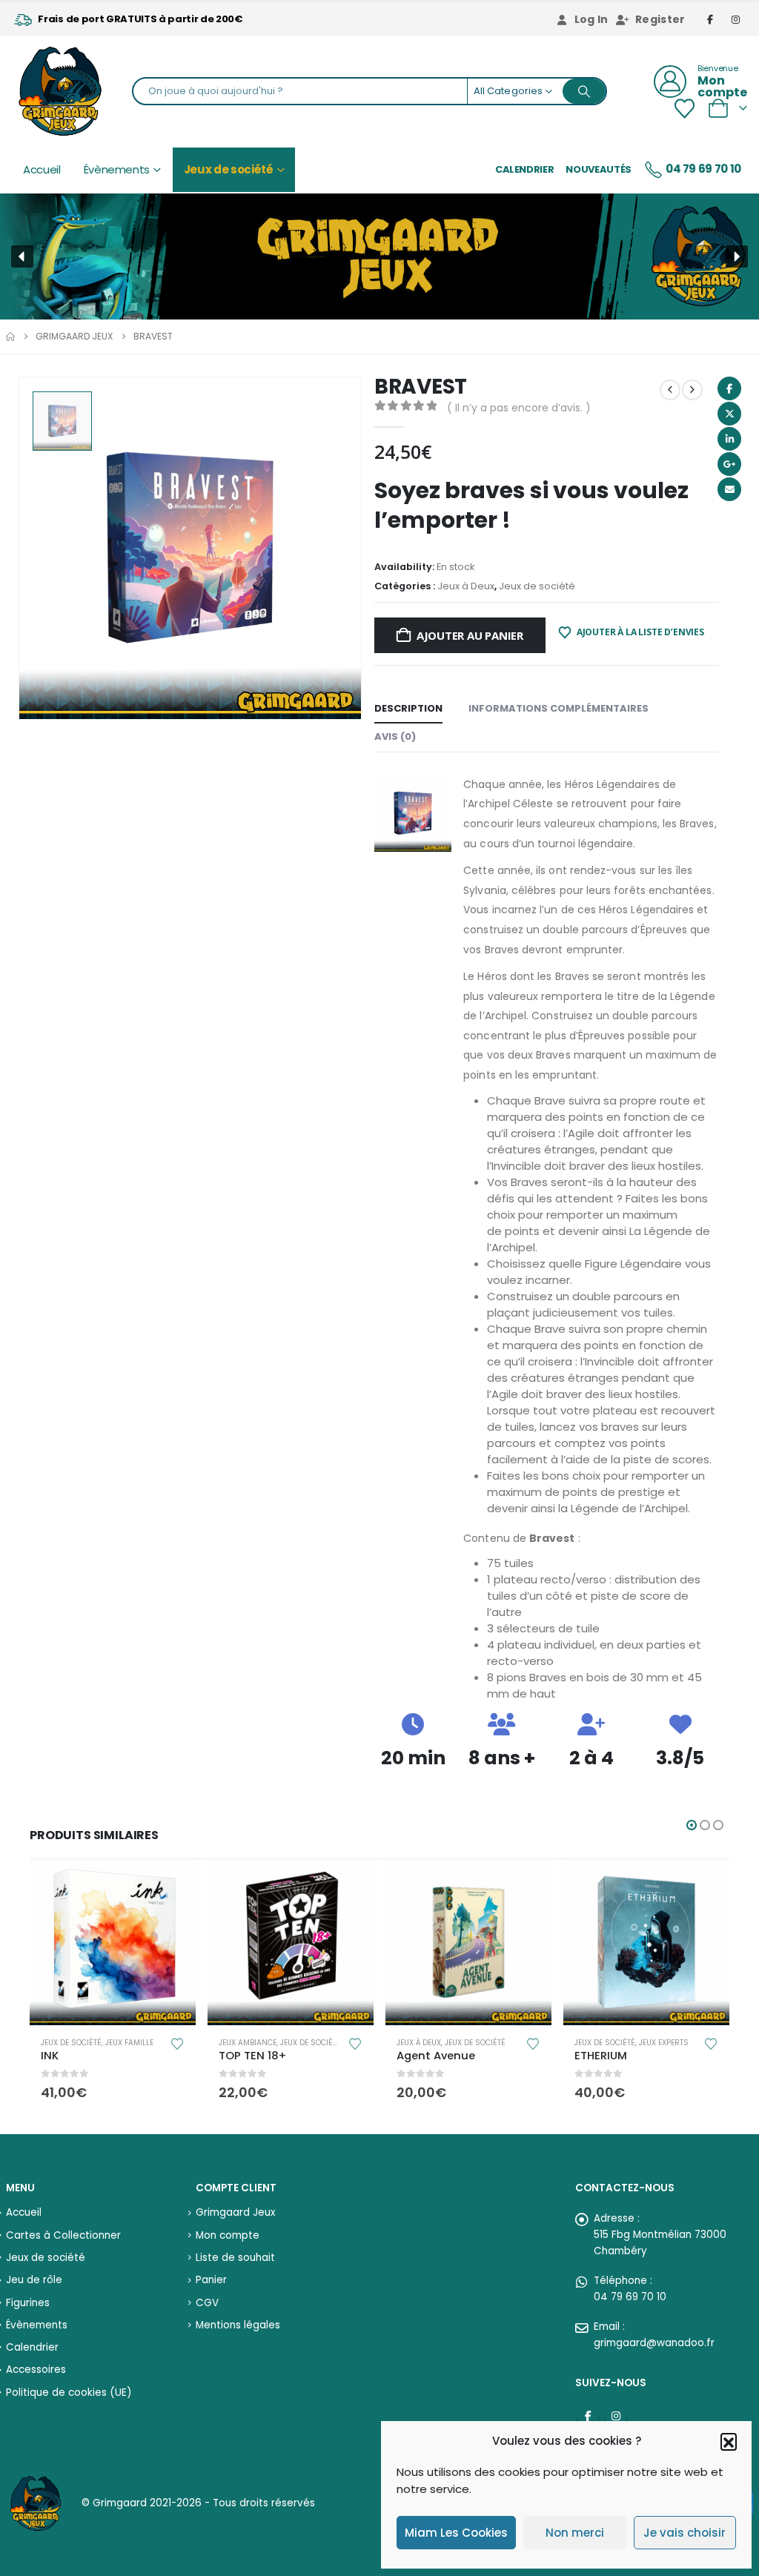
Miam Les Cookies (456, 2533)
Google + (729, 464)
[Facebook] (711, 19)
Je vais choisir (685, 2533)
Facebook (729, 388)
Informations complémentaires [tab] (559, 708)
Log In (591, 19)
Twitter (729, 414)
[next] (692, 390)
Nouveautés (599, 169)
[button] (729, 2441)
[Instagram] (736, 19)
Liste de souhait (235, 2258)
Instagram (616, 2415)
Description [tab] (408, 708)
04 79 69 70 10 (703, 169)
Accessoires (36, 2370)
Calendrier (525, 169)
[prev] (670, 390)
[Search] (584, 91)
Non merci (575, 2533)
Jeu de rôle (34, 2280)
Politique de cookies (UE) (69, 2393)
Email (729, 489)
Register (660, 19)
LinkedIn (729, 439)
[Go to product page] (113, 1942)
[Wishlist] (684, 109)
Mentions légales (238, 2325)
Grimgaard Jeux (235, 2212)
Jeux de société (229, 169)
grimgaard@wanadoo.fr (654, 2343)
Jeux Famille (129, 2043)
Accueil (42, 169)
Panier (211, 2280)
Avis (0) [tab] (395, 736)
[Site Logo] (60, 91)
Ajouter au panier (470, 635)
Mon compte (228, 2235)
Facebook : (588, 2415)
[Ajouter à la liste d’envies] (177, 2043)
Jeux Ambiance (248, 2043)
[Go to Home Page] (10, 337)
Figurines (28, 2303)
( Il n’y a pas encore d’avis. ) (519, 408)
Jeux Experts (664, 2043)
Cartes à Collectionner (63, 2235)
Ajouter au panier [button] (171, 1884)
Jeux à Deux (466, 586)
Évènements (117, 169)
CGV (207, 2303)
